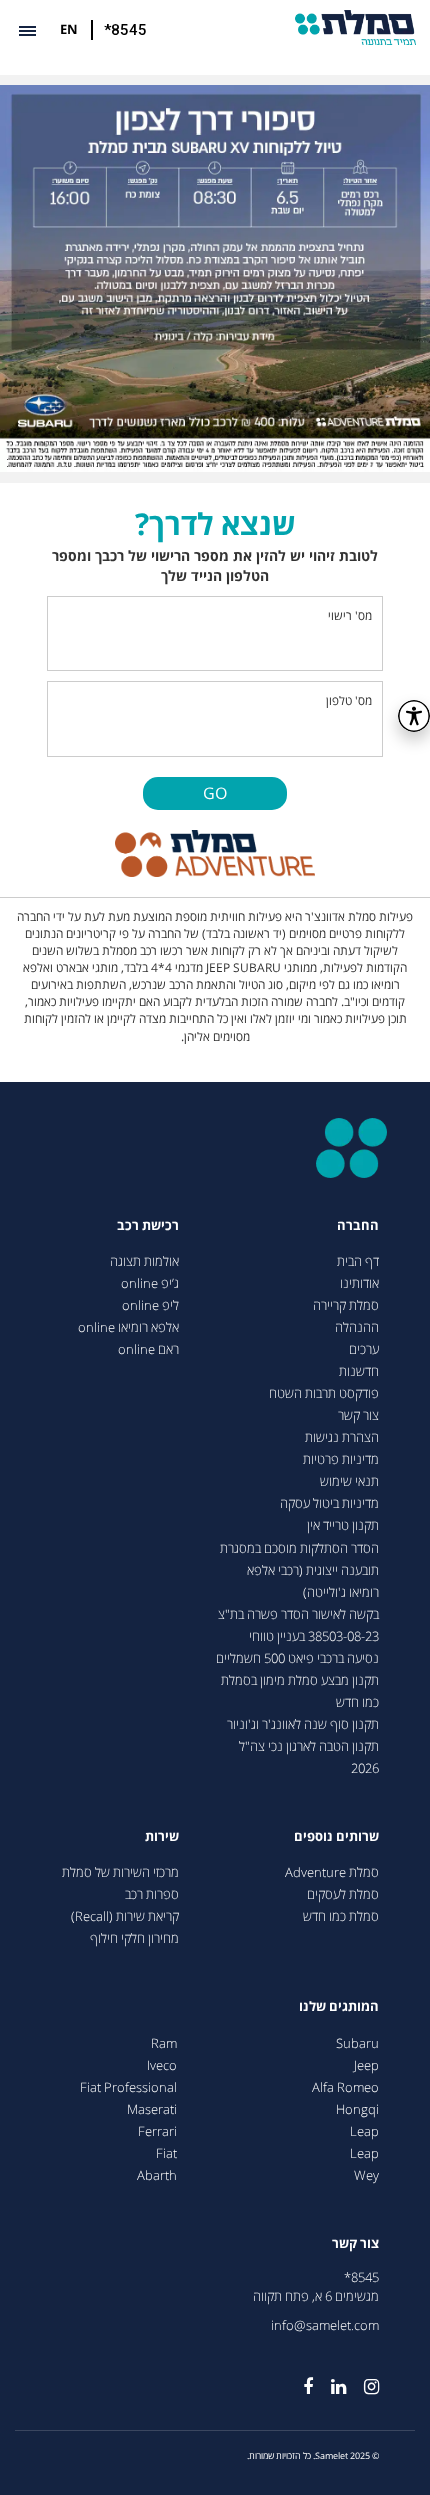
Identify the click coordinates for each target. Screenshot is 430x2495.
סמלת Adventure (332, 1872)
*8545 (125, 30)
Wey (366, 2175)
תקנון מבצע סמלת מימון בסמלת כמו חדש (300, 1691)
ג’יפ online (150, 1283)
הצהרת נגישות (342, 1437)
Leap (364, 2131)
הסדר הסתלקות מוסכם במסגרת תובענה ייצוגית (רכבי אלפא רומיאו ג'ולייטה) (299, 1570)
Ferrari (157, 2131)
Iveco (162, 2065)
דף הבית (358, 1261)
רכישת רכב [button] (148, 1225)
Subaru (357, 2043)
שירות (162, 1836)
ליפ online (150, 1305)
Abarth (157, 2175)
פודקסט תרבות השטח (324, 1393)
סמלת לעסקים (343, 1894)
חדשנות (359, 1371)
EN (69, 29)
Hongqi (357, 2109)
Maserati (152, 2109)
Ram (164, 2043)
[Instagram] (362, 2378)
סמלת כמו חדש (341, 1916)
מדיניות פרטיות (341, 1459)
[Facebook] (299, 2378)
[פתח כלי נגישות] (414, 716)
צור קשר (358, 1415)
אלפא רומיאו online (128, 1327)
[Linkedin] (329, 2378)
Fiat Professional (128, 2087)
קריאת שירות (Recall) (125, 1916)
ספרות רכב (152, 1894)
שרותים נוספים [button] (336, 1836)
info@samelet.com (325, 2325)
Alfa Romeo (345, 2087)
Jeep (366, 2065)
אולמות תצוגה (144, 1261)
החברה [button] (358, 1225)
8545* (361, 2277)
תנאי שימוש (349, 1481)
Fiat (166, 2153)
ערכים (364, 1349)
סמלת (355, 27)
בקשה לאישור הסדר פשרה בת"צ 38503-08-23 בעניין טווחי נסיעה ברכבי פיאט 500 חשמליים (297, 1636)
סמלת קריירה (346, 1305)
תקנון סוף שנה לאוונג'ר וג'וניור (303, 1724)
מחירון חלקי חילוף (134, 1938)
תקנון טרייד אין (343, 1525)
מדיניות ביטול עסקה (329, 1503)
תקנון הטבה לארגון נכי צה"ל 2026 (309, 1757)
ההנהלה (357, 1327)
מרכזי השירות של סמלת (120, 1872)
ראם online (148, 1349)
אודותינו (359, 1283)
